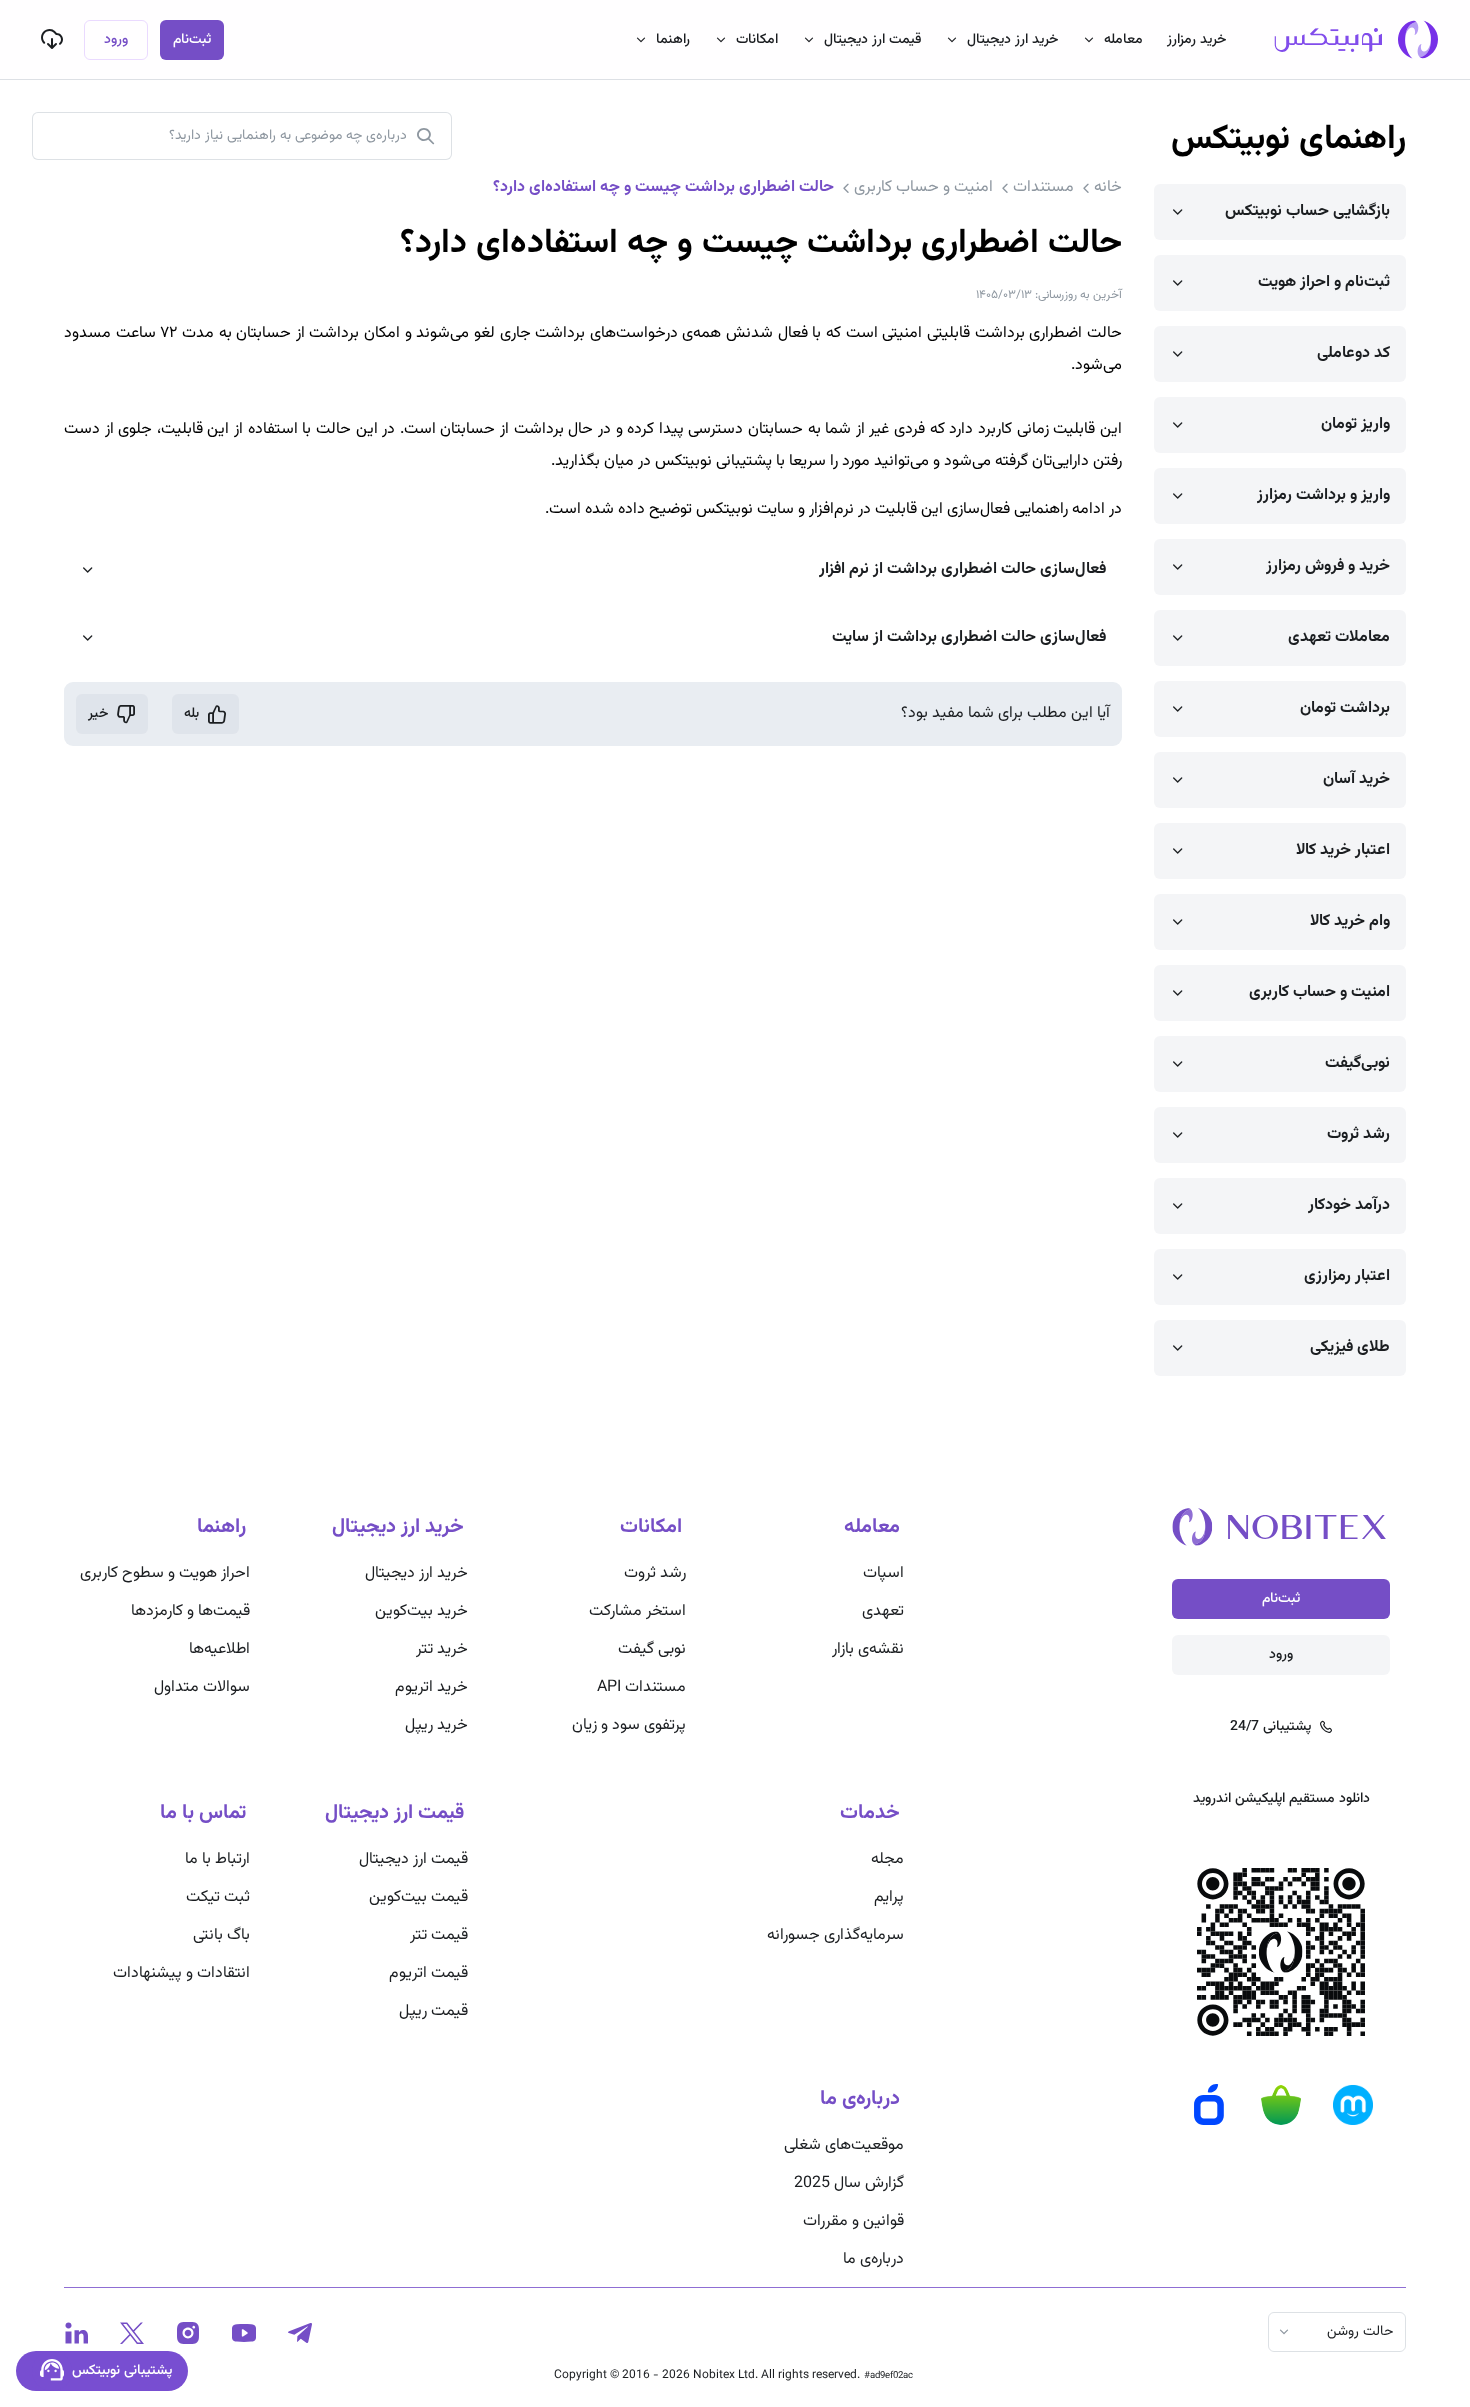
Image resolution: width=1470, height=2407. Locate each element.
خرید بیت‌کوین (421, 1611)
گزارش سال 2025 (849, 2183)
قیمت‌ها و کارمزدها (190, 1611)
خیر (98, 714)
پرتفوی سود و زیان (629, 1725)
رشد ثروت (655, 1573)
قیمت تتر (439, 1935)
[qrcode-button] (52, 39)
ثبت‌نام (192, 40)
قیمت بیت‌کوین (418, 1897)
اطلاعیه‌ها (219, 1649)
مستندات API (641, 1687)
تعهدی (883, 1611)
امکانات (757, 40)
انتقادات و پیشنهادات (181, 1973)
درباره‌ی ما (873, 2259)
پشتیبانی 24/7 (1270, 1727)
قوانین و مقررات (853, 2221)
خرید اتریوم (431, 1687)
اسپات (883, 1573)
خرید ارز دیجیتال (1012, 40)
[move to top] (1298, 2327)
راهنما (673, 40)
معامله (1123, 40)
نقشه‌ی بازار (868, 1649)
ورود (116, 40)
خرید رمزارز (1196, 40)
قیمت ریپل (433, 2011)
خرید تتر (442, 1649)
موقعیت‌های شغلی (844, 2145)
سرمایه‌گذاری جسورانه (835, 1935)
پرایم (889, 1897)
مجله (887, 1859)
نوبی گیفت (652, 1649)
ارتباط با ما (217, 1859)
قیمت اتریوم (428, 1973)
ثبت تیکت (218, 1897)
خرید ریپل (436, 1725)
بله (191, 714)
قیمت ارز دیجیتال (872, 40)
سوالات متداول (202, 1687)
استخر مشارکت (637, 1611)
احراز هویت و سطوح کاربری (165, 1573)
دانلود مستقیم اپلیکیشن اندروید (1281, 1799)
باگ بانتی (221, 1935)
